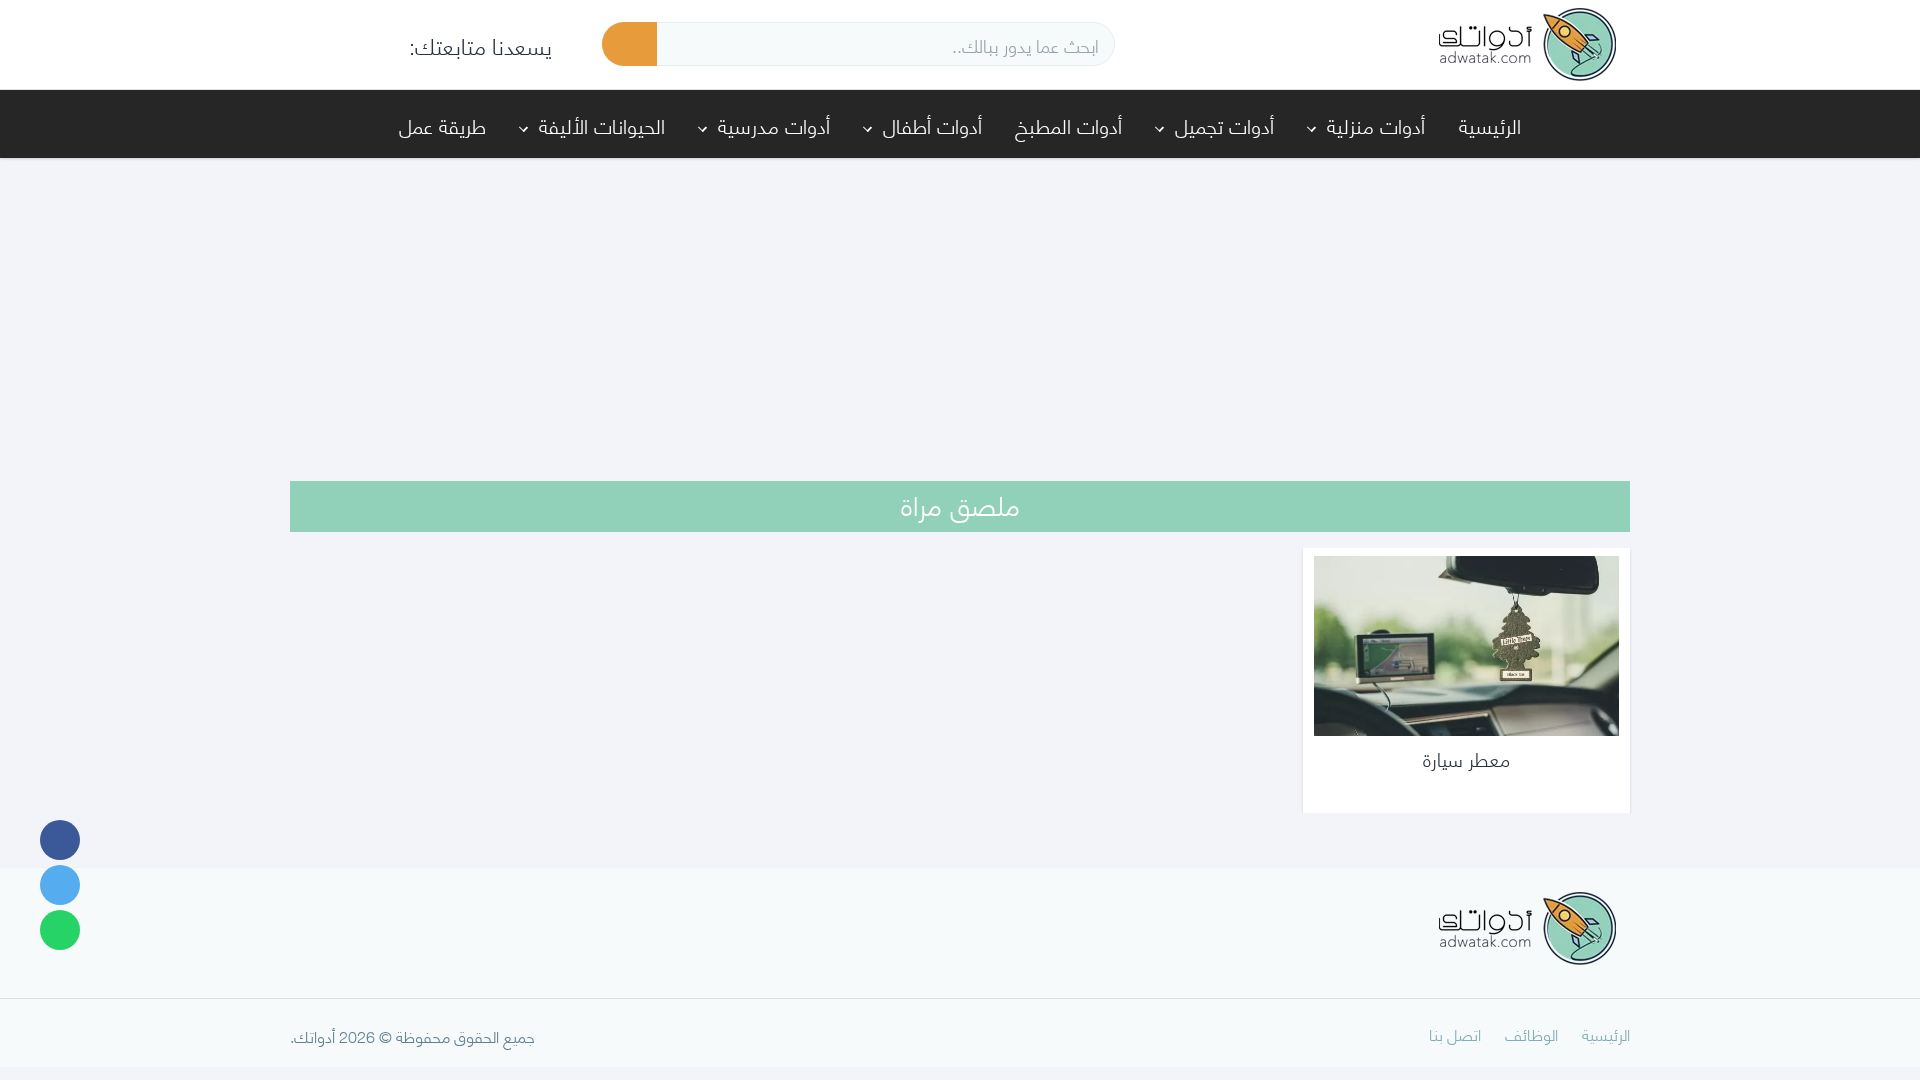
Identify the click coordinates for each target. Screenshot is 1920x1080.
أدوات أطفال (932, 124)
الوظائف (1531, 1033)
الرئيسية (1490, 124)
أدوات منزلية (1376, 124)
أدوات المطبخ (1068, 124)
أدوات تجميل (1224, 124)
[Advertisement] (960, 306)
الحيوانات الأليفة (602, 124)
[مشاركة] (60, 840)
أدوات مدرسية (774, 124)
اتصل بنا (1455, 1033)
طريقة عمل (442, 124)
